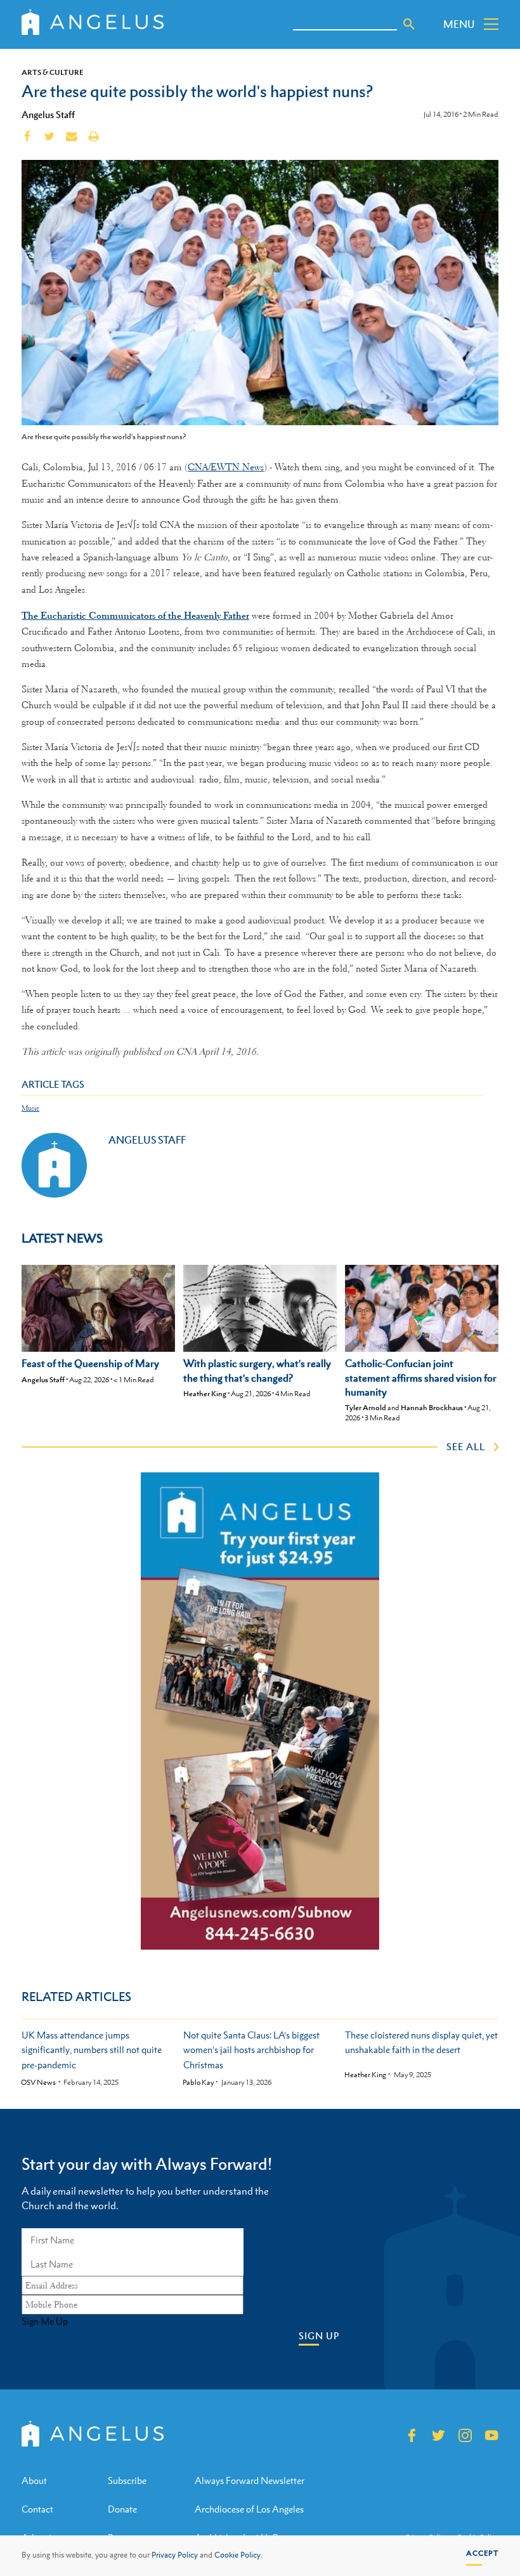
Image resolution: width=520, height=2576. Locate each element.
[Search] (409, 24)
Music (30, 1108)
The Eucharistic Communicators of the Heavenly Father (135, 615)
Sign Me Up (45, 2322)
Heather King (205, 1394)
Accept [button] (482, 2553)
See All (466, 1446)
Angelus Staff (48, 114)
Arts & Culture (53, 72)
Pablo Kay (198, 2083)
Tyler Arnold (366, 1408)
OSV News (38, 2083)
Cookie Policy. (238, 2555)
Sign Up (319, 2336)
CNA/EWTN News (226, 467)
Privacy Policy (175, 2555)
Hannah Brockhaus (432, 1408)
